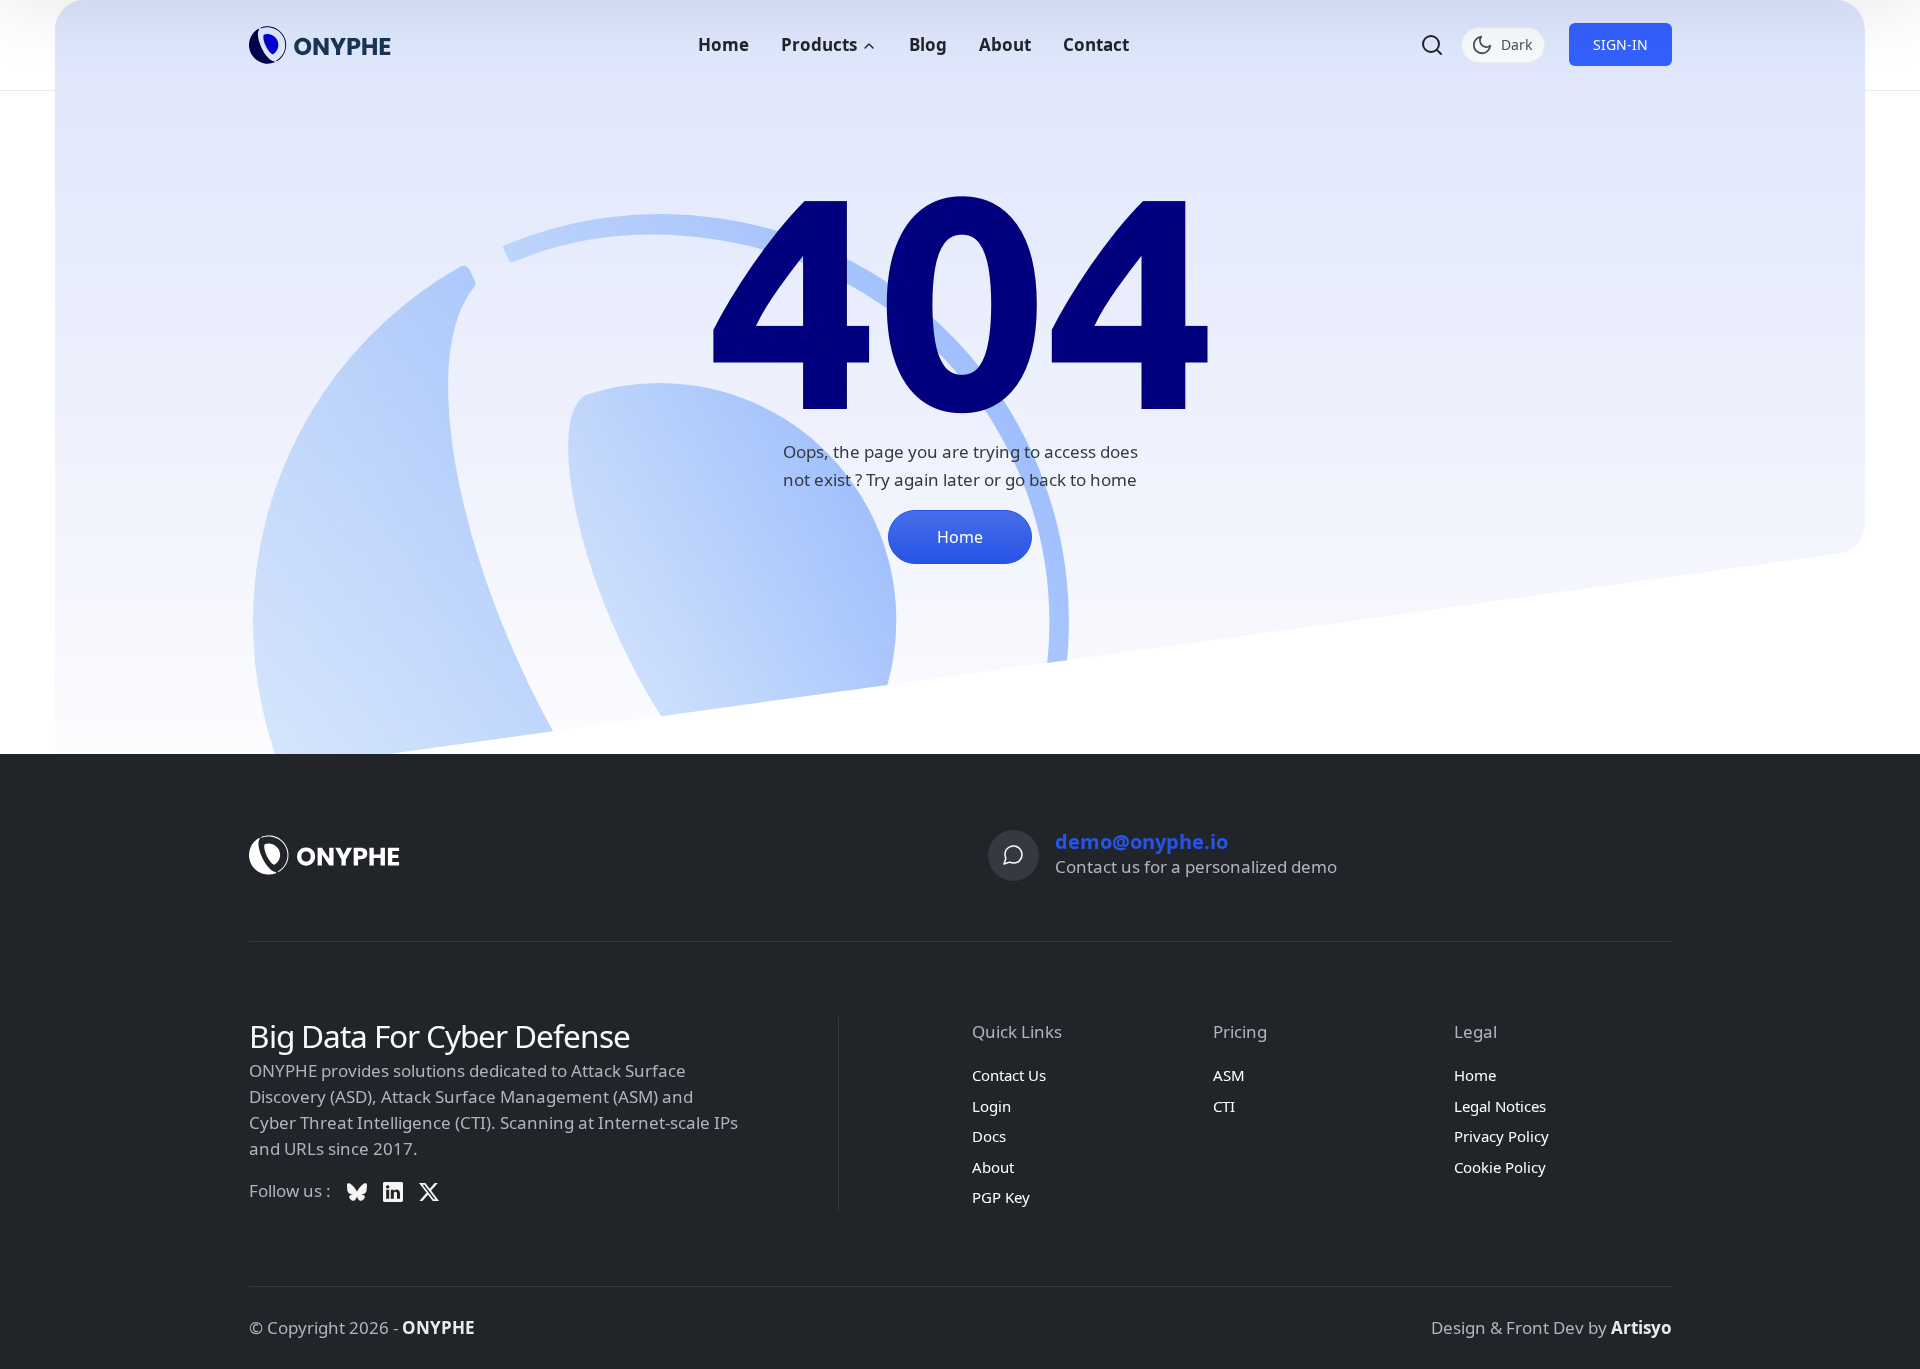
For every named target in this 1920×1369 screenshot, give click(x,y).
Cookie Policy (1500, 1167)
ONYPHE (438, 1327)
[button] (1432, 45)
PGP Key (1001, 1197)
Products (821, 44)
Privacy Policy (1501, 1136)
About (1005, 44)
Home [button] (960, 537)
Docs (989, 1136)
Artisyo (1641, 1327)
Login (991, 1106)
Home (723, 44)
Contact (1096, 44)
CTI (1224, 1106)
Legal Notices (1500, 1106)
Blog (928, 44)
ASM (1229, 1075)
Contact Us (1009, 1075)
